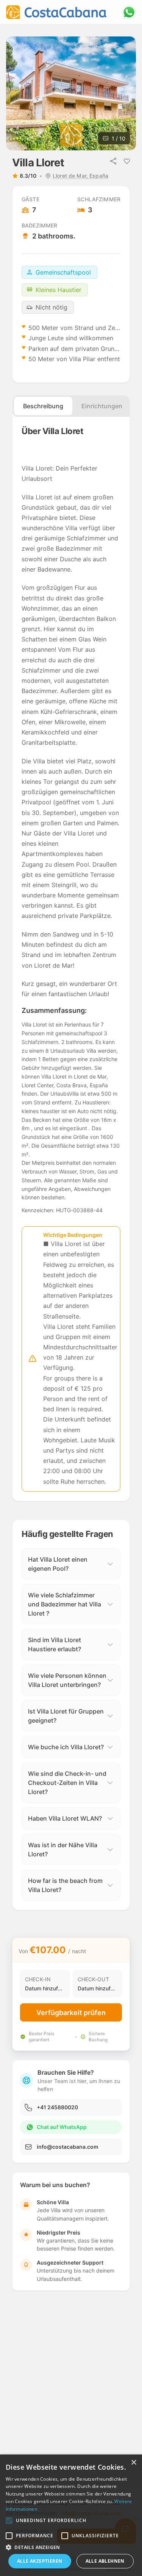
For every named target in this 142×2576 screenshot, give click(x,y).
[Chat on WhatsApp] (129, 12)
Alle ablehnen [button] (105, 2561)
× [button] (133, 2463)
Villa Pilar (82, 359)
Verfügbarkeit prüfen (71, 2013)
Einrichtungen (102, 406)
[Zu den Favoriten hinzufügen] (127, 161)
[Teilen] (113, 161)
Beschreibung (43, 406)
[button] (9, 2521)
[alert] (71, 2515)
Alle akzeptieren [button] (40, 2561)
